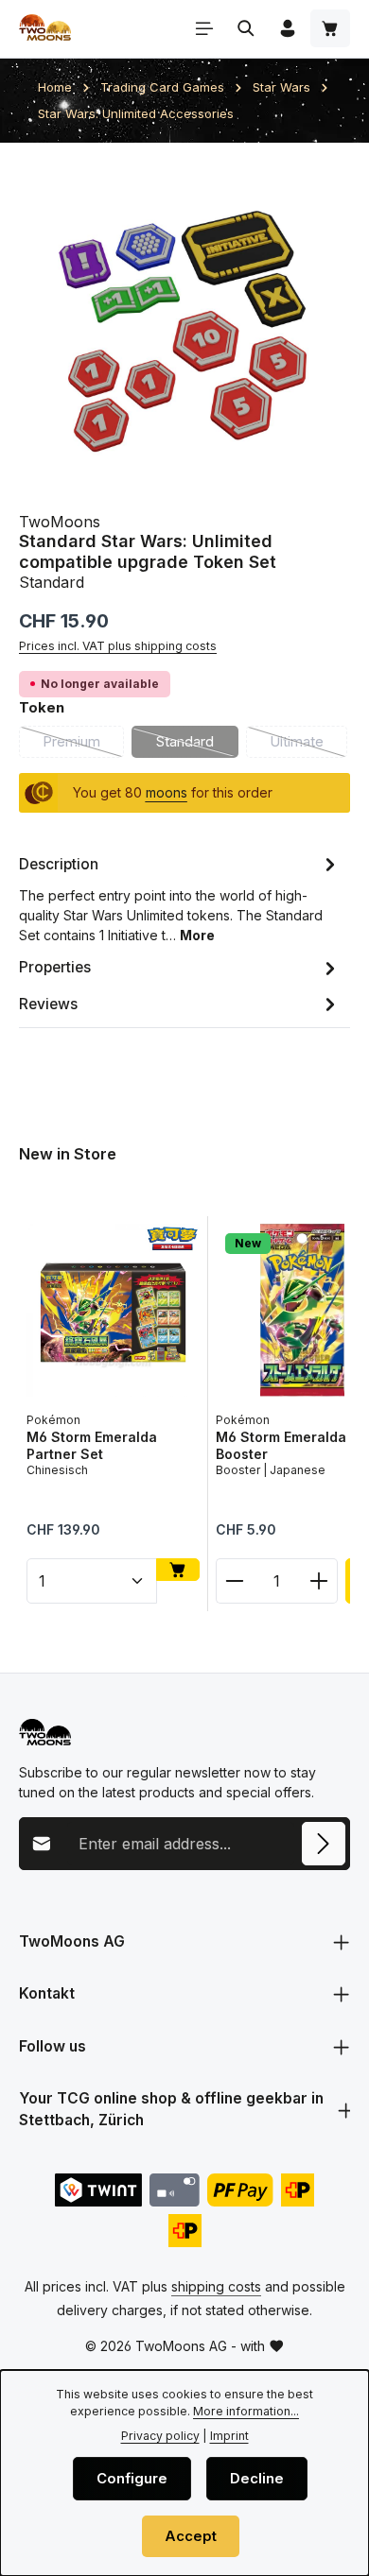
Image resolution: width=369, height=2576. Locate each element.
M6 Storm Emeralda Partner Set (92, 1445)
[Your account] (288, 28)
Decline (257, 2479)
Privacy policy (160, 2436)
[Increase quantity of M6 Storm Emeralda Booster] (319, 1581)
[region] (184, 327)
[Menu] (204, 28)
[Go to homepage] (45, 28)
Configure (132, 2479)
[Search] (246, 28)
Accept (191, 2536)
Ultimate (308, 746)
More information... (246, 2411)
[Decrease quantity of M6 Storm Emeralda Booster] (234, 1581)
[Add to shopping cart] (178, 1570)
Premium (83, 746)
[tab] (180, 898)
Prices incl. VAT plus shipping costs (118, 646)
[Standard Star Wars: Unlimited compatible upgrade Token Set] (184, 327)
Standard (197, 746)
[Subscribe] (324, 1844)
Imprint (229, 2436)
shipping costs (216, 2286)
